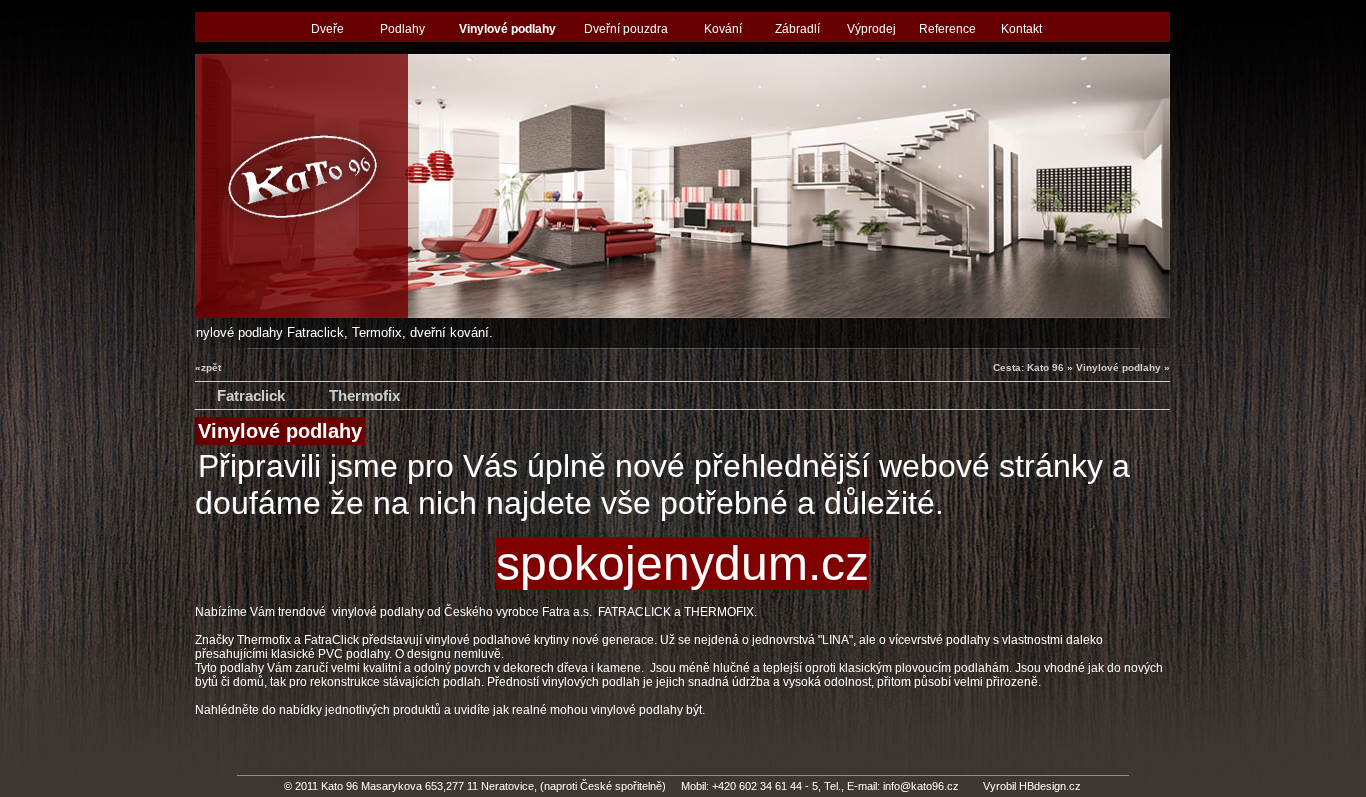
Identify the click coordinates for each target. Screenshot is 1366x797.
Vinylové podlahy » (1123, 367)
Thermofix (364, 395)
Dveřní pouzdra (626, 29)
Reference (947, 29)
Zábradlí (797, 29)
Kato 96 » (1050, 367)
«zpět (208, 367)
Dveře (327, 29)
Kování (723, 29)
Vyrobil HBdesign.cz (1032, 786)
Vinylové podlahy (507, 29)
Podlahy (402, 29)
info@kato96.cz (921, 786)
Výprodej (871, 29)
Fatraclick (251, 395)
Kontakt (1021, 29)
